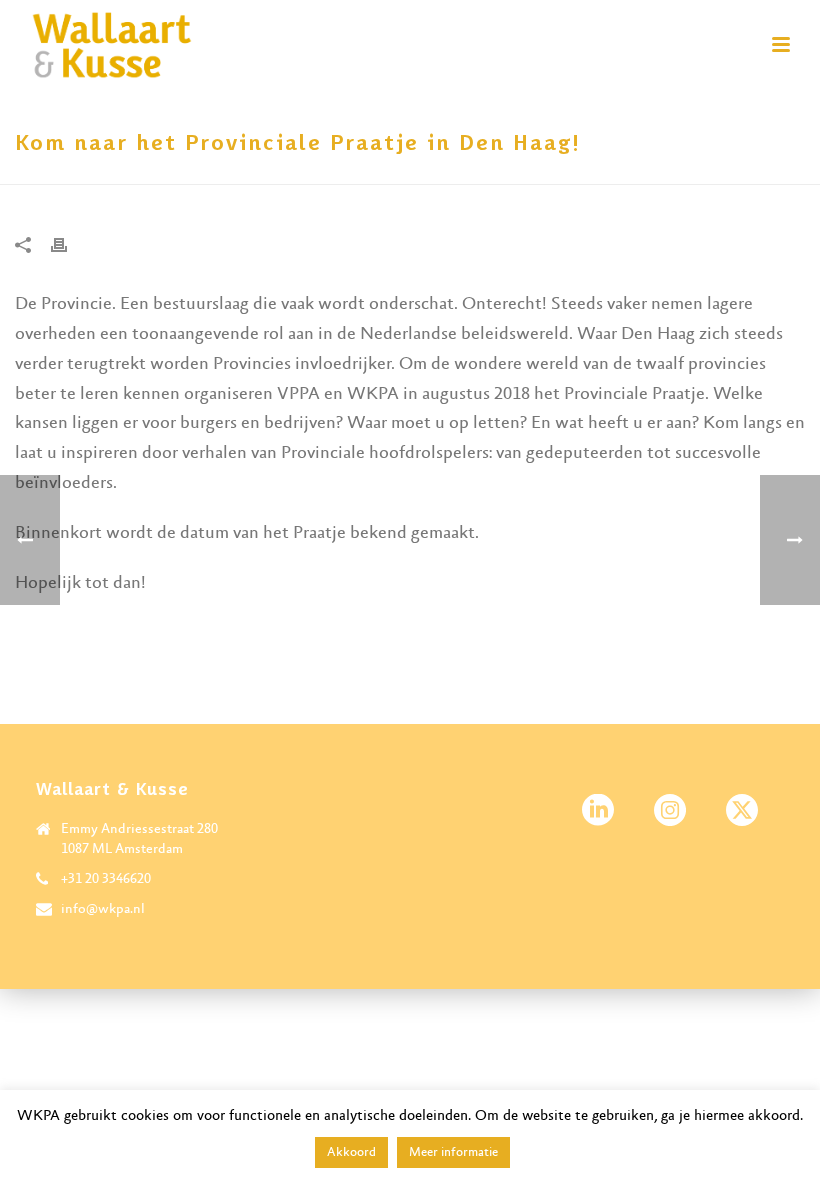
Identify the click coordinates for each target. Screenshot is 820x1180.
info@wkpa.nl (103, 909)
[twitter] (742, 811)
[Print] (69, 245)
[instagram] (670, 811)
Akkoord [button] (351, 1152)
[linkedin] (598, 811)
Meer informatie (453, 1152)
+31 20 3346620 (106, 879)
